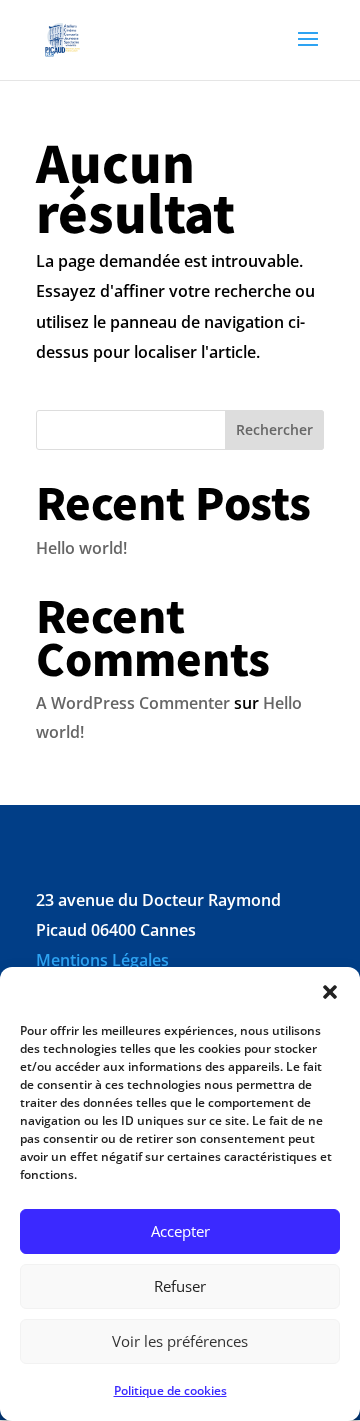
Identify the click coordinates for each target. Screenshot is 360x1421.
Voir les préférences (180, 1341)
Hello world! (81, 548)
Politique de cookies (170, 1390)
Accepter (180, 1231)
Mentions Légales (102, 960)
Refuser (180, 1286)
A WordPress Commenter (133, 703)
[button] (330, 992)
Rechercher (274, 429)
